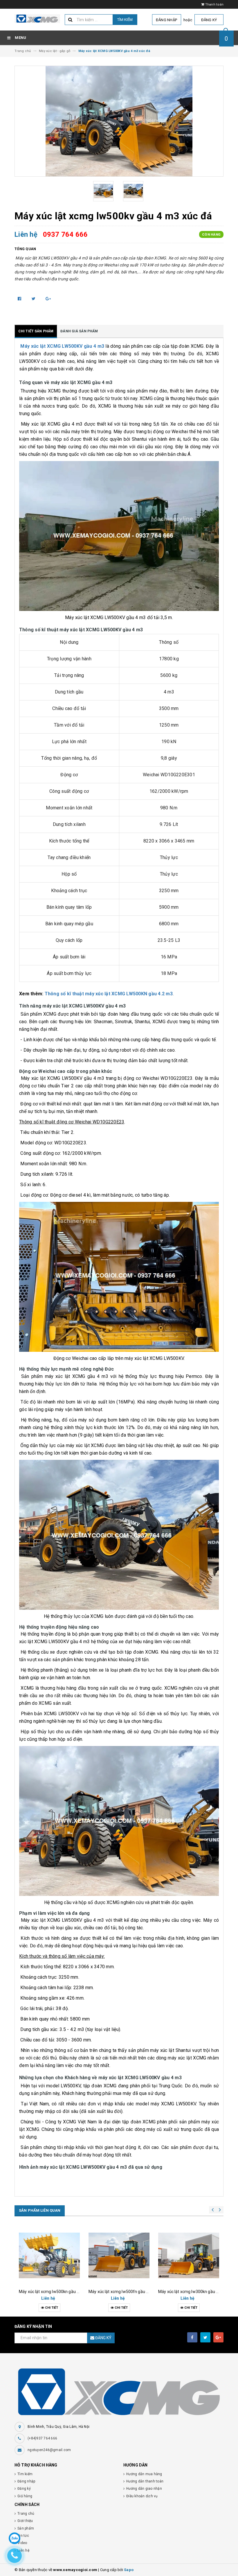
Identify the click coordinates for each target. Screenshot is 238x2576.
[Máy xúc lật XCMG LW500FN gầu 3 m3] (49, 2256)
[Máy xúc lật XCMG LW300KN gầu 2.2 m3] (119, 2256)
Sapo (129, 2570)
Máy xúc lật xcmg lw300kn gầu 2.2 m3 (124, 2292)
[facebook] (192, 2337)
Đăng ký (209, 20)
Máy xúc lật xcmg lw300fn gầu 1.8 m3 (193, 2292)
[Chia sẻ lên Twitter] (34, 299)
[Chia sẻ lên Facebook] (20, 299)
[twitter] (205, 2337)
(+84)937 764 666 (42, 2438)
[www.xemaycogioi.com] (119, 2392)
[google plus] (218, 2337)
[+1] (48, 299)
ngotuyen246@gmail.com (49, 2450)
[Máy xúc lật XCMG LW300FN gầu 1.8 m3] (189, 2256)
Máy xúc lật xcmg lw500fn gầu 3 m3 (52, 2292)
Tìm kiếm (125, 20)
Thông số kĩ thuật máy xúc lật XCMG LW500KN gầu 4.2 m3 (109, 994)
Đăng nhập (166, 20)
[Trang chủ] (37, 19)
